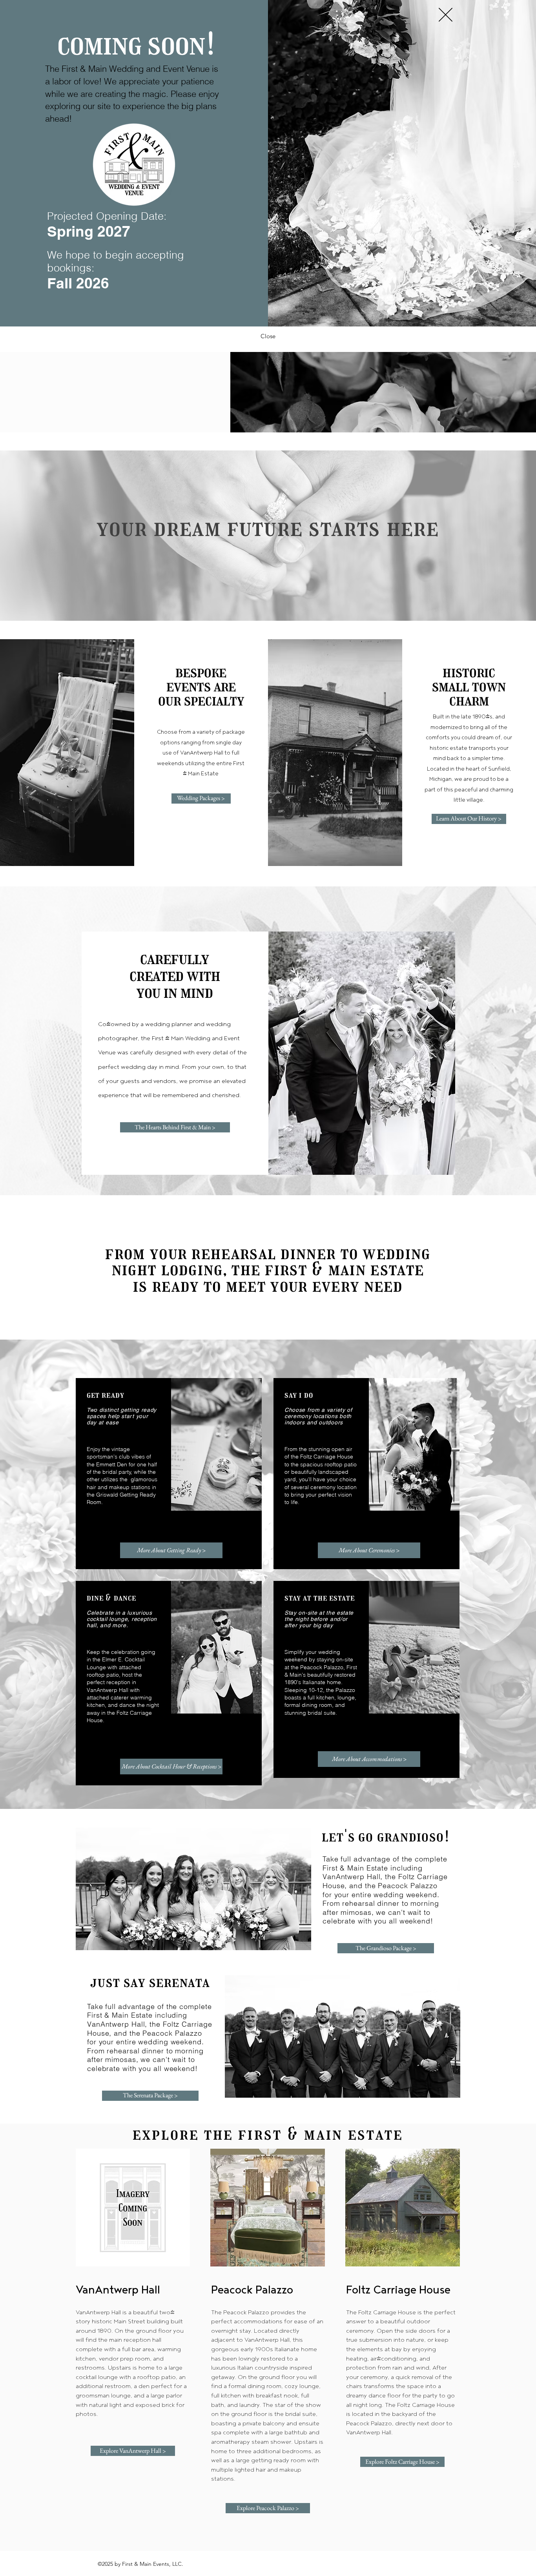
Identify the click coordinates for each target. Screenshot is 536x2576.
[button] (446, 15)
